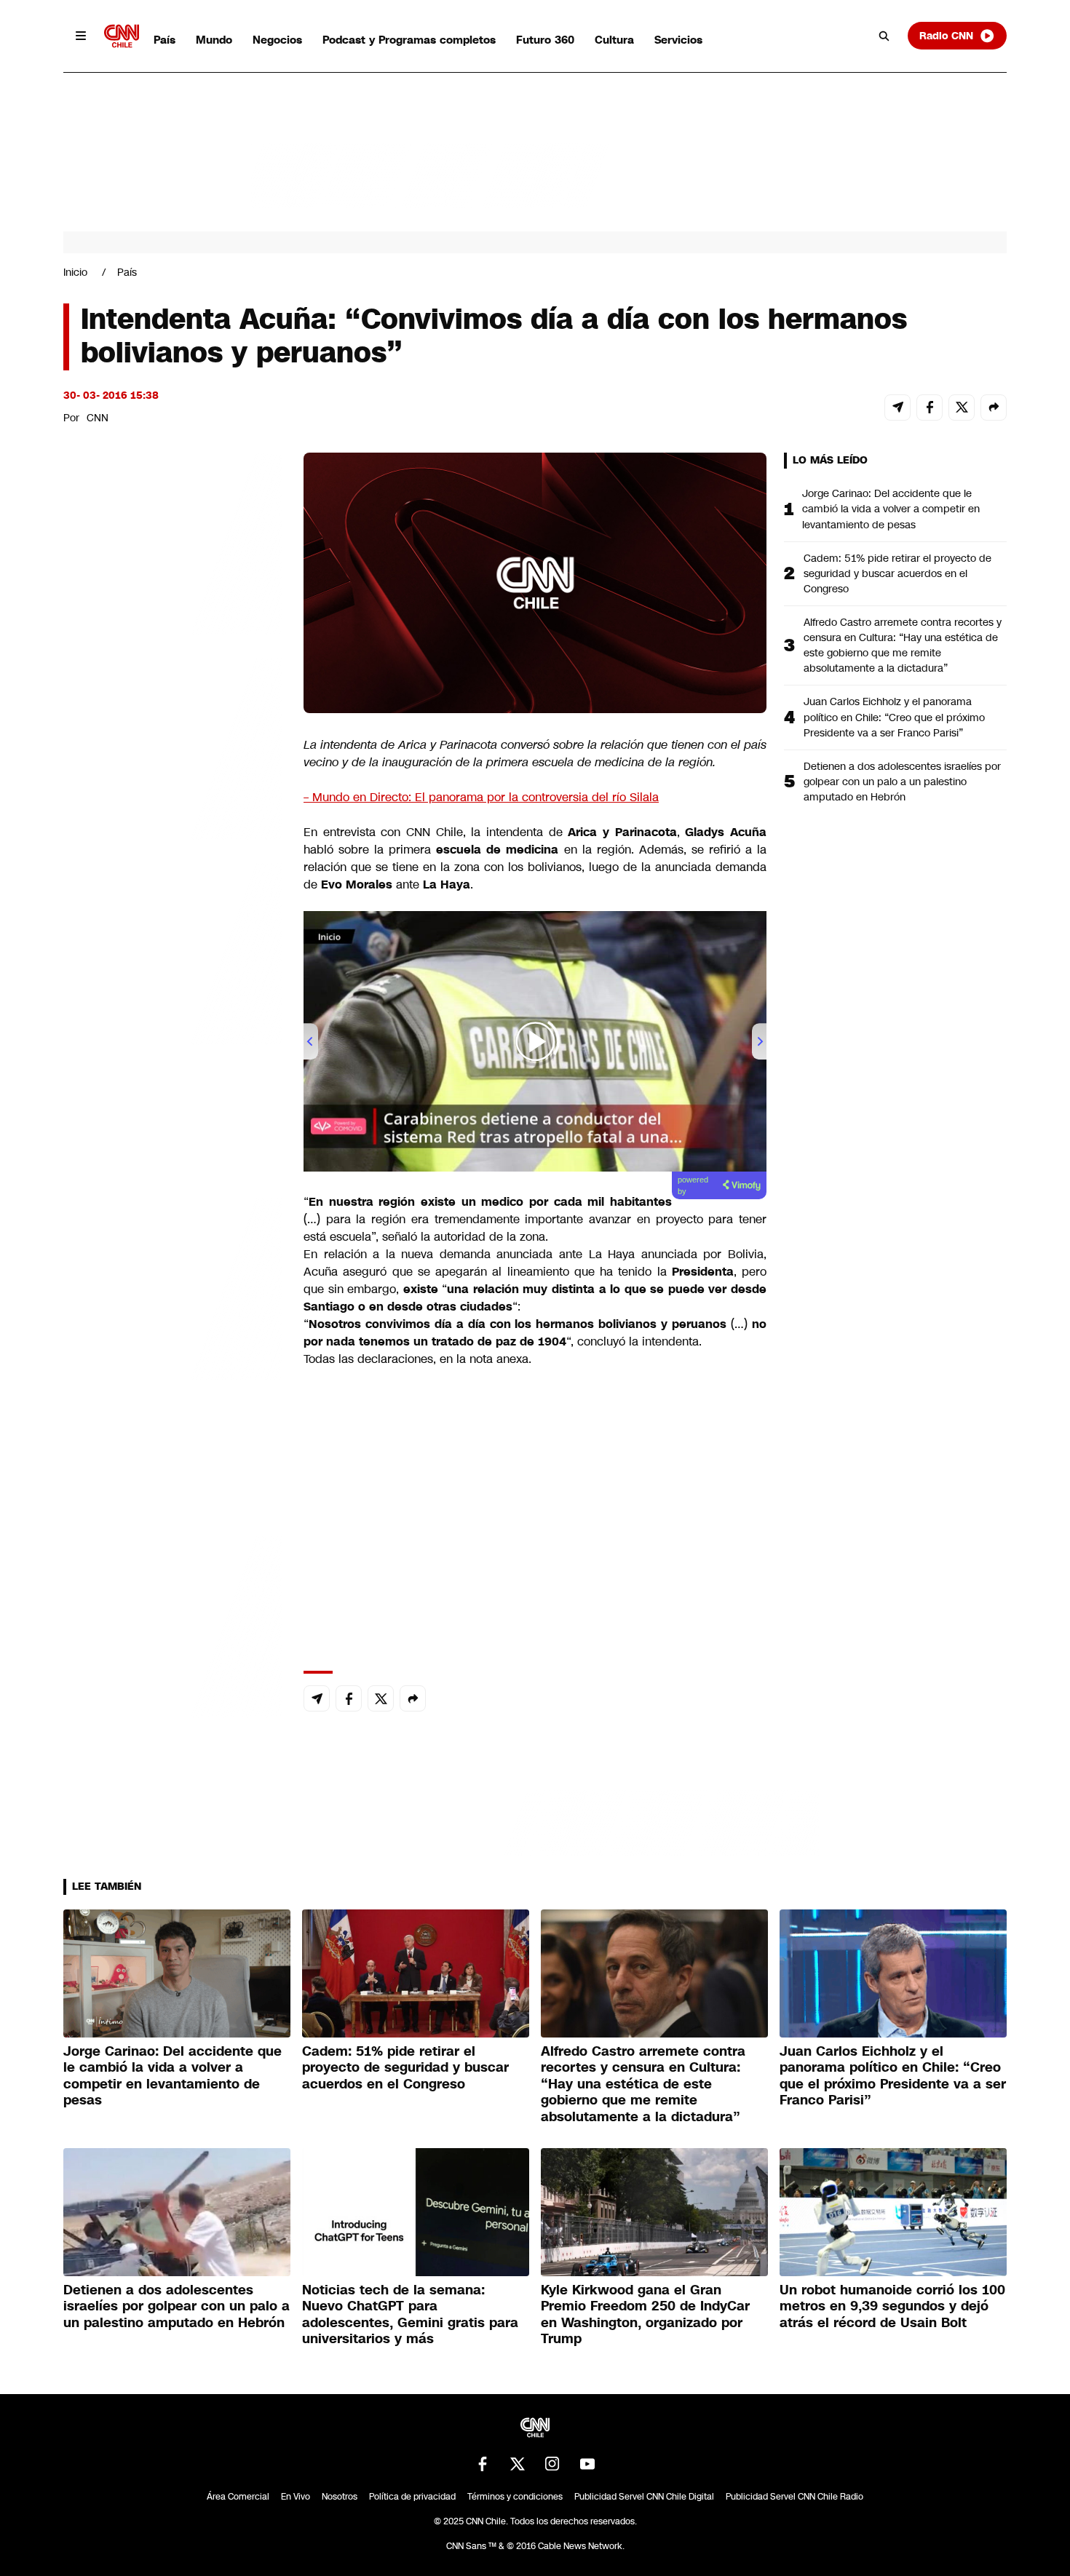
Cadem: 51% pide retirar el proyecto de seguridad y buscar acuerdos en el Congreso (897, 573)
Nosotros (340, 2497)
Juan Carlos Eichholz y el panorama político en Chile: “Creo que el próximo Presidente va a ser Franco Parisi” (894, 717)
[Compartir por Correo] (897, 408)
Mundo (214, 40)
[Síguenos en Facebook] (483, 2464)
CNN (98, 418)
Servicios (678, 40)
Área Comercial (238, 2497)
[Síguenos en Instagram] (552, 2464)
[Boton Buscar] (884, 36)
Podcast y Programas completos (409, 40)
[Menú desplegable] (81, 36)
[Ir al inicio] (122, 36)
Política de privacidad (412, 2497)
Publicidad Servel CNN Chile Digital (644, 2497)
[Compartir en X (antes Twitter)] (962, 408)
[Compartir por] (994, 408)
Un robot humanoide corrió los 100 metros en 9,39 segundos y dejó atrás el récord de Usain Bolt (892, 2306)
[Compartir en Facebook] (930, 408)
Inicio (75, 272)
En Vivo (296, 2497)
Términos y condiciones (515, 2497)
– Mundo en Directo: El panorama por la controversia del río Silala (481, 797)
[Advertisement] (173, 1287)
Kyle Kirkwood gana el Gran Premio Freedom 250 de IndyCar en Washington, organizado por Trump (645, 2315)
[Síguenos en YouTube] (587, 2464)
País (165, 40)
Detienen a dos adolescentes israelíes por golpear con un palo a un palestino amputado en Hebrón (902, 782)
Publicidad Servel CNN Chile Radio (794, 2497)
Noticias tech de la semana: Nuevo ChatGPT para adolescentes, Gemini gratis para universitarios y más (410, 2315)
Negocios (277, 40)
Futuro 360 (545, 40)
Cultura (614, 40)
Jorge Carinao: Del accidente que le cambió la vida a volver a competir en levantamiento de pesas (891, 509)
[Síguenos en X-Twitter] (518, 2464)
